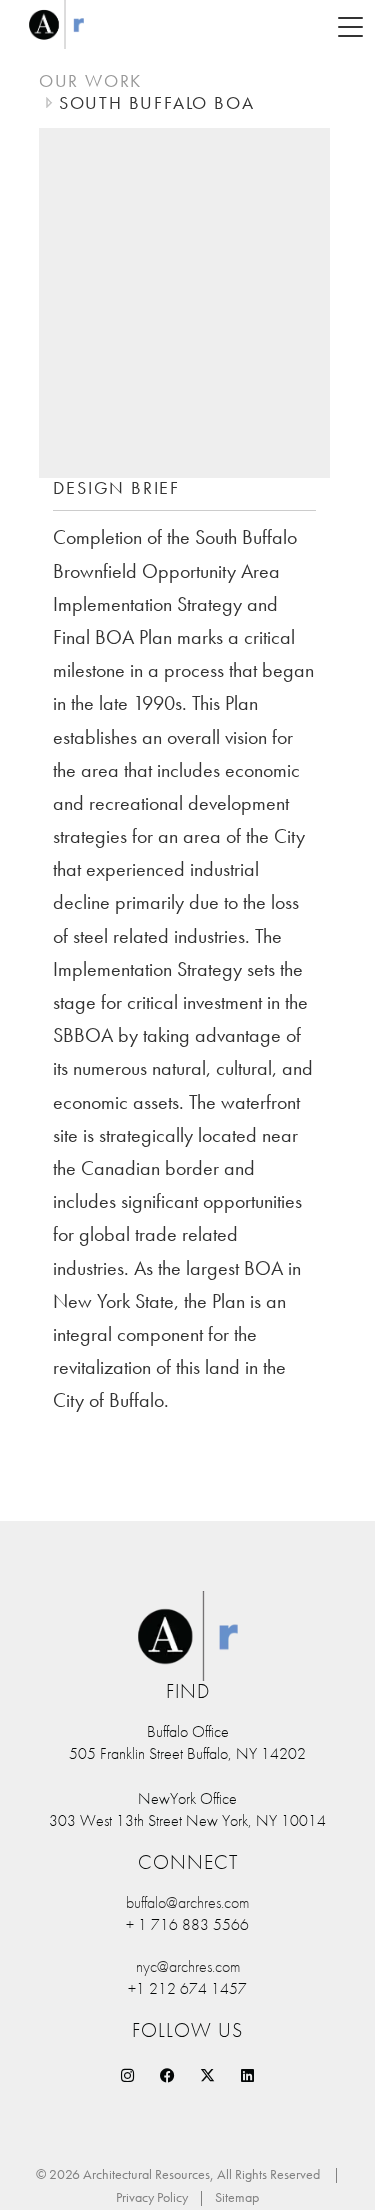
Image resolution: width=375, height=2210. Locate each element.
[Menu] (350, 25)
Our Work (90, 81)
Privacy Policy (152, 2197)
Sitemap (237, 2197)
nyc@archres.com (188, 1966)
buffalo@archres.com (187, 1902)
